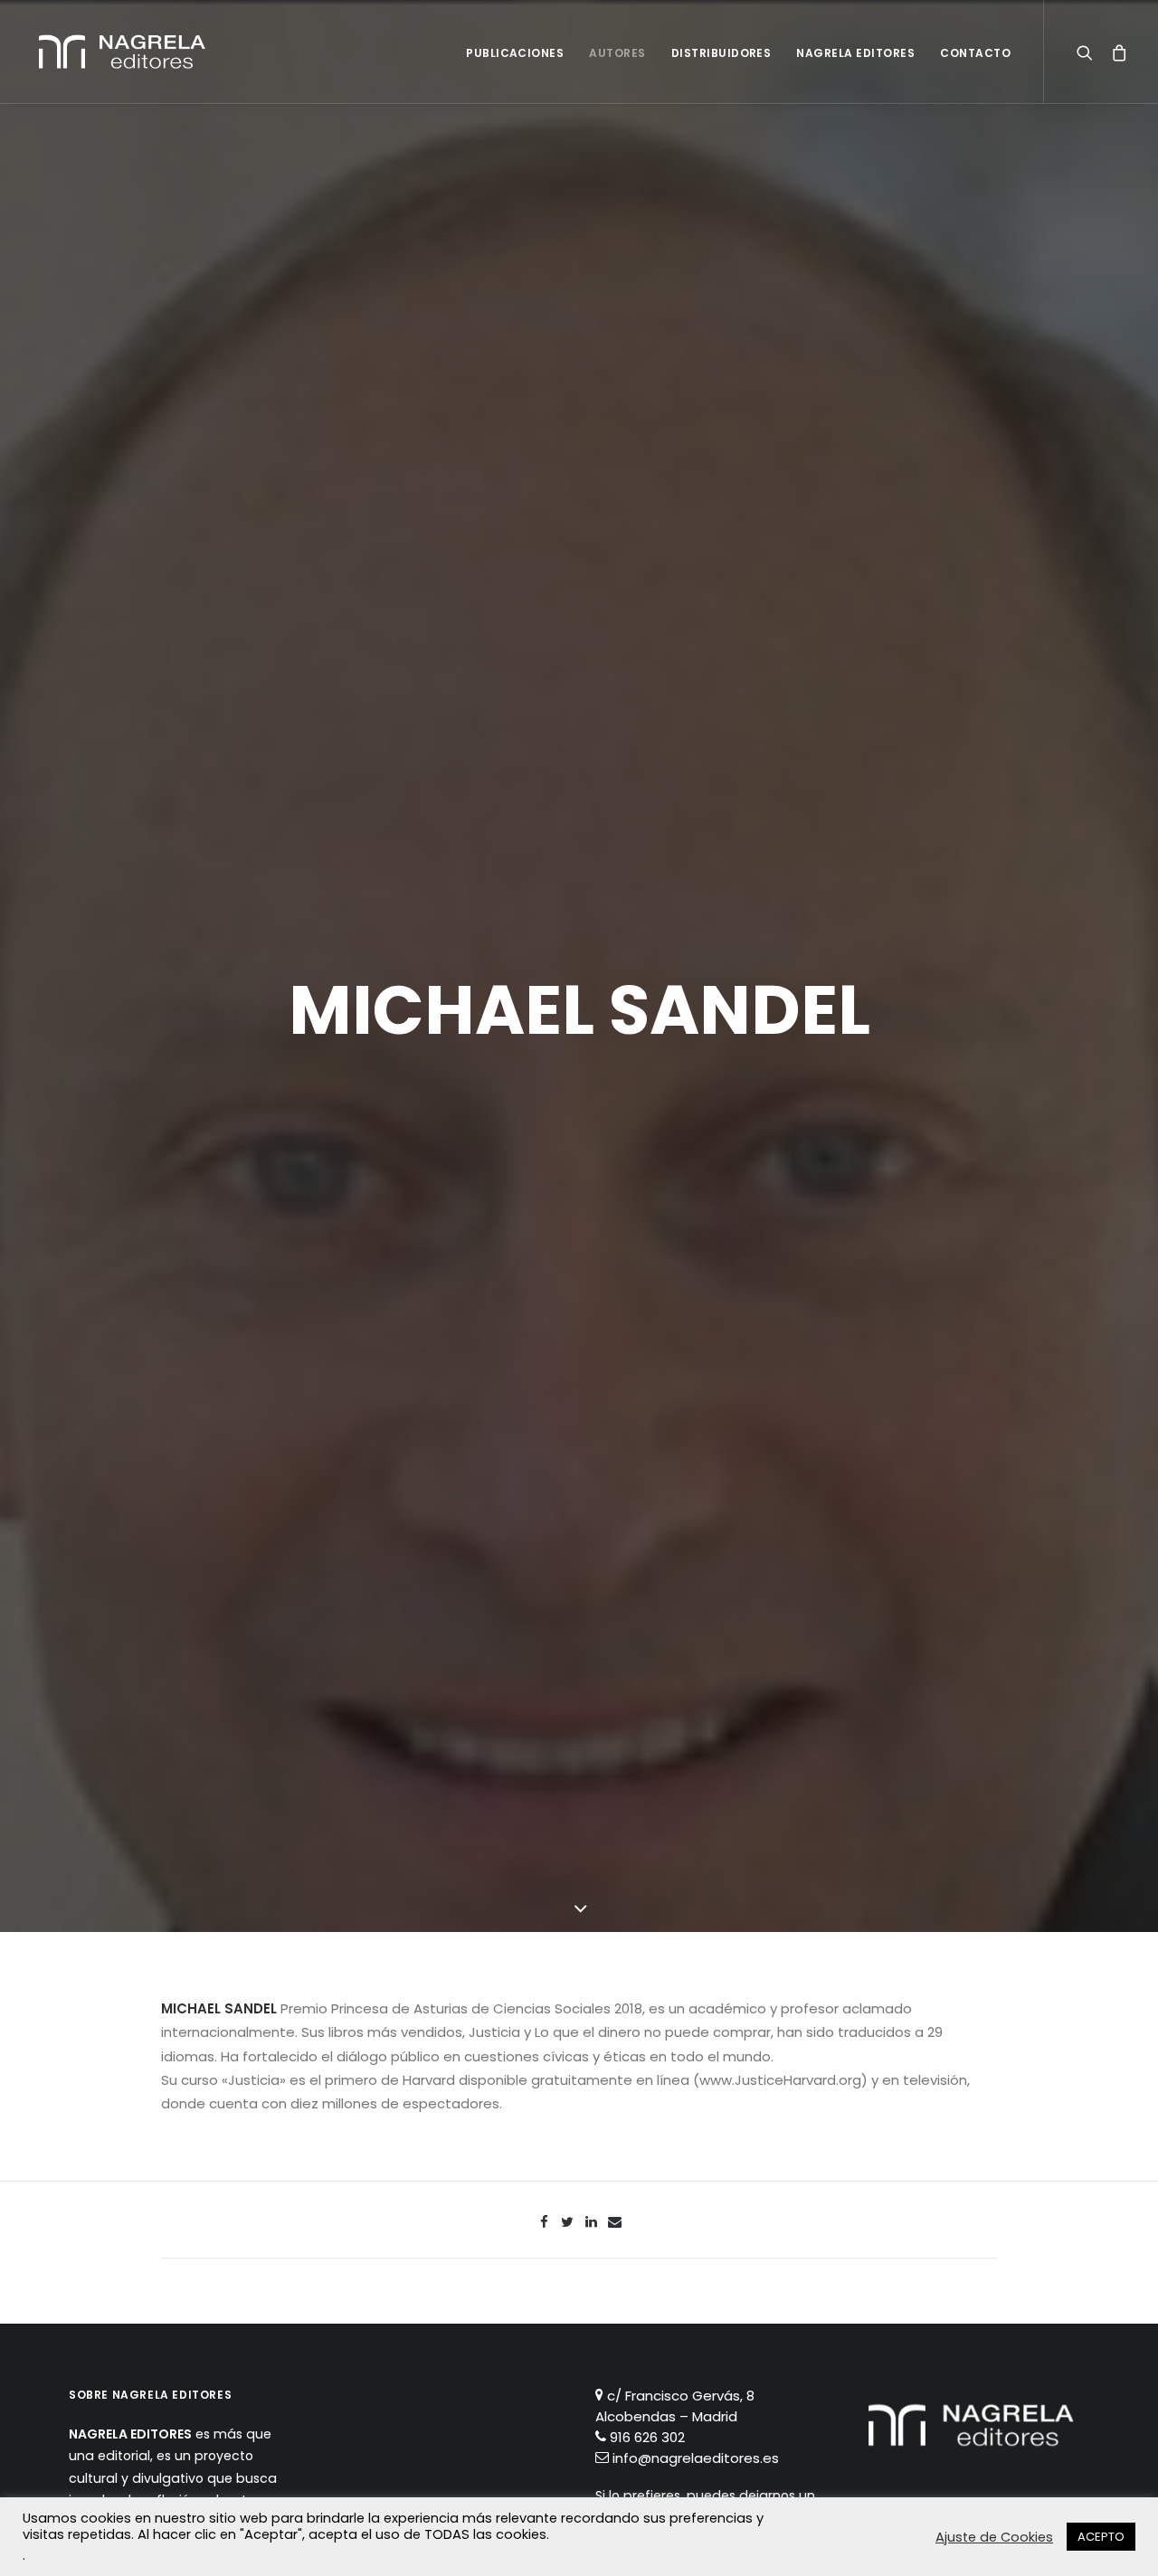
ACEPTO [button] (1101, 2537)
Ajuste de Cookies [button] (994, 2537)
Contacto (975, 53)
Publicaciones (515, 53)
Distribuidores (721, 53)
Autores (617, 53)
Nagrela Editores (855, 53)
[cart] (1114, 52)
